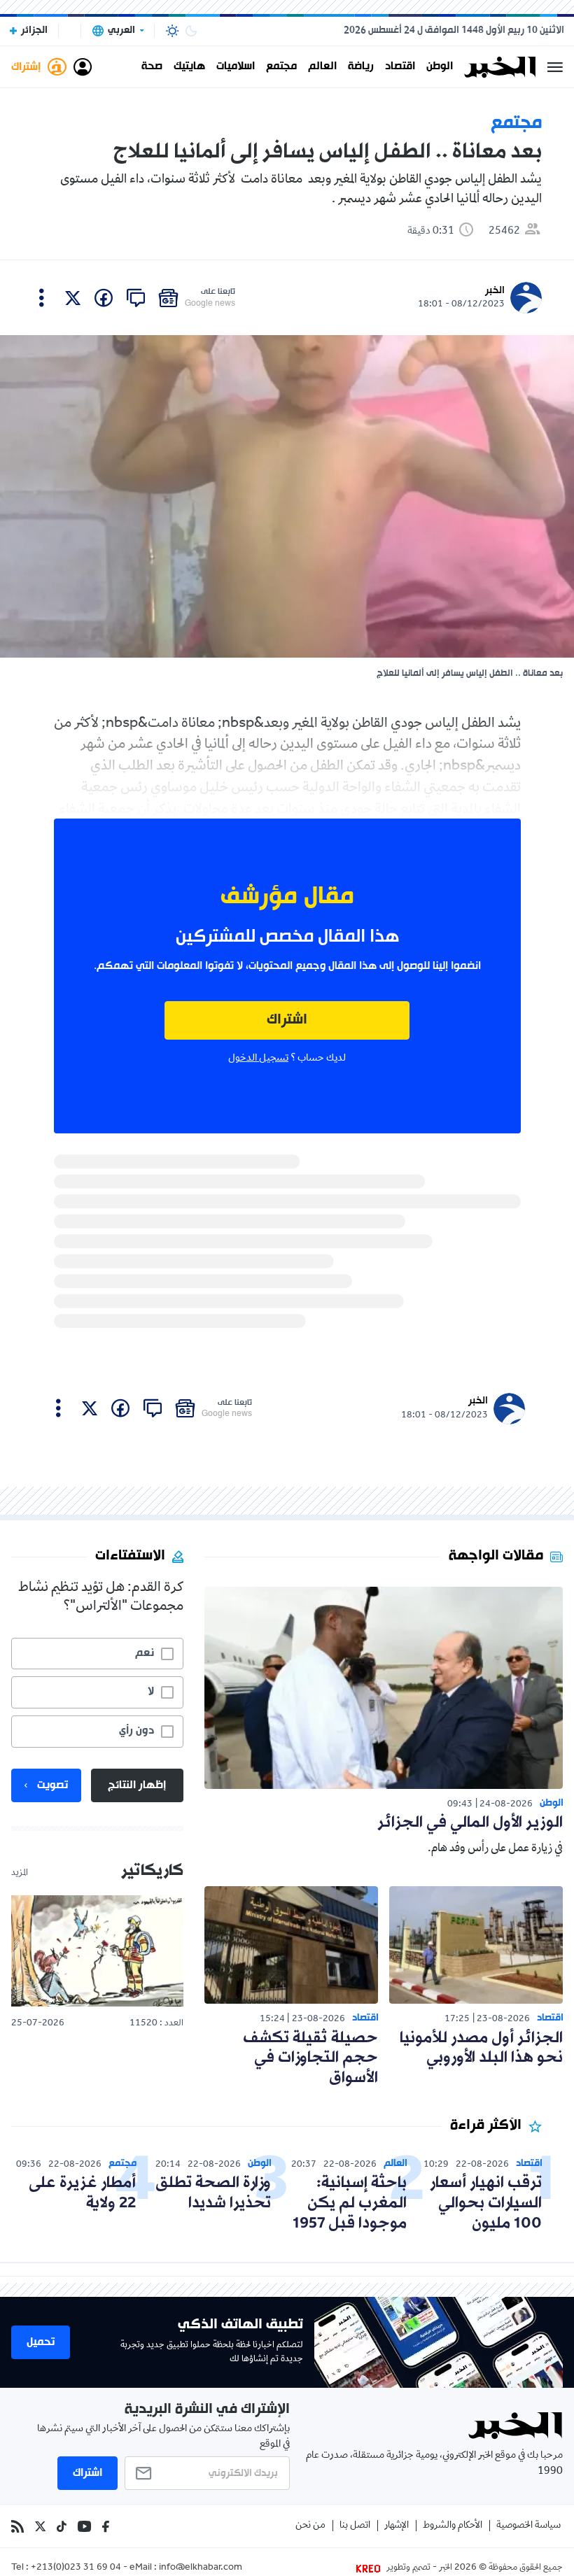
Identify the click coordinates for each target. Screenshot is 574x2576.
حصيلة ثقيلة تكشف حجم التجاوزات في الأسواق (310, 2059)
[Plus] (42, 298)
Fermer (555, 67)
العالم (322, 67)
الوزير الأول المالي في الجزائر (470, 1823)
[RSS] (17, 2526)
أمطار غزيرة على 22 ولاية (82, 2193)
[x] (73, 298)
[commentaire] (136, 298)
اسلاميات (236, 67)
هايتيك (189, 67)
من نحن (310, 2526)
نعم (145, 1653)
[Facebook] (106, 2526)
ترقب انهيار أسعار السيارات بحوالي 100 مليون (486, 2203)
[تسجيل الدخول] (83, 67)
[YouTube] (84, 2526)
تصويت (52, 1785)
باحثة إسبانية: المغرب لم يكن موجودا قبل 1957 (350, 2203)
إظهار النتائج (137, 1785)
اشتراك (287, 1020)
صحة (152, 67)
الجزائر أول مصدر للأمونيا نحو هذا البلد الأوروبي (481, 2048)
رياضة (361, 67)
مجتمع (281, 67)
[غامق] (191, 31)
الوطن (440, 67)
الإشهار (397, 2526)
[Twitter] (40, 2526)
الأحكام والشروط (453, 2526)
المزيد (20, 1874)
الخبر (495, 291)
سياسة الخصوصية (528, 2526)
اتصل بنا (355, 2526)
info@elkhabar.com (201, 2568)
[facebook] (104, 298)
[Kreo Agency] (370, 2568)
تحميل (41, 2342)
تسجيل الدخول (258, 1059)
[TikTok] (62, 2526)
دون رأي (136, 1731)
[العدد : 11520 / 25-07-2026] (97, 1951)
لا (151, 1692)
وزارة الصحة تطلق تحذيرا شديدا (213, 2193)
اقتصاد (400, 67)
